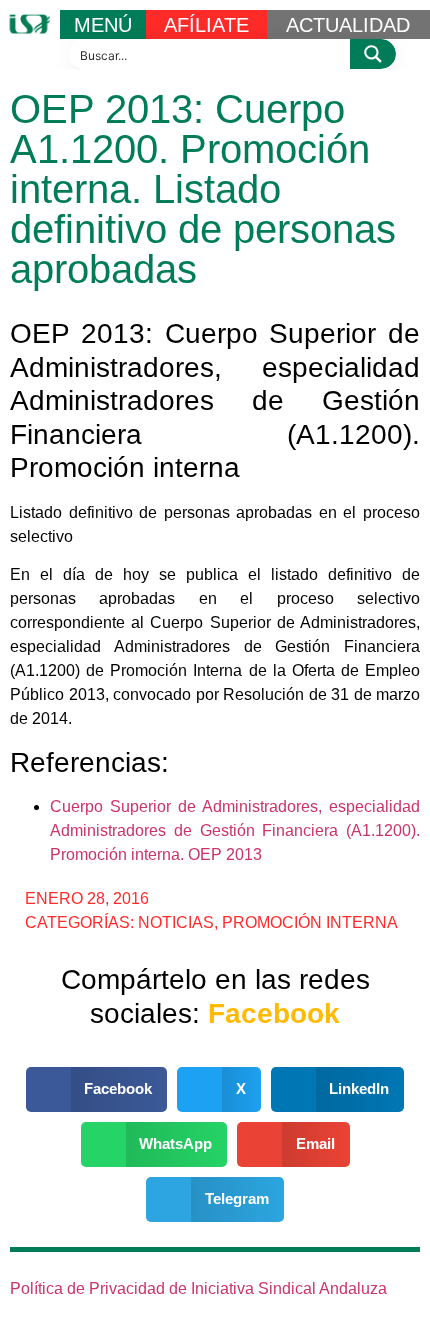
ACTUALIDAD (348, 25)
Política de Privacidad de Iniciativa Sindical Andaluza (198, 1288)
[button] (97, 1089)
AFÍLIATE (206, 25)
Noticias (176, 922)
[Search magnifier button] (373, 54)
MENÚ (103, 25)
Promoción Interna (310, 922)
